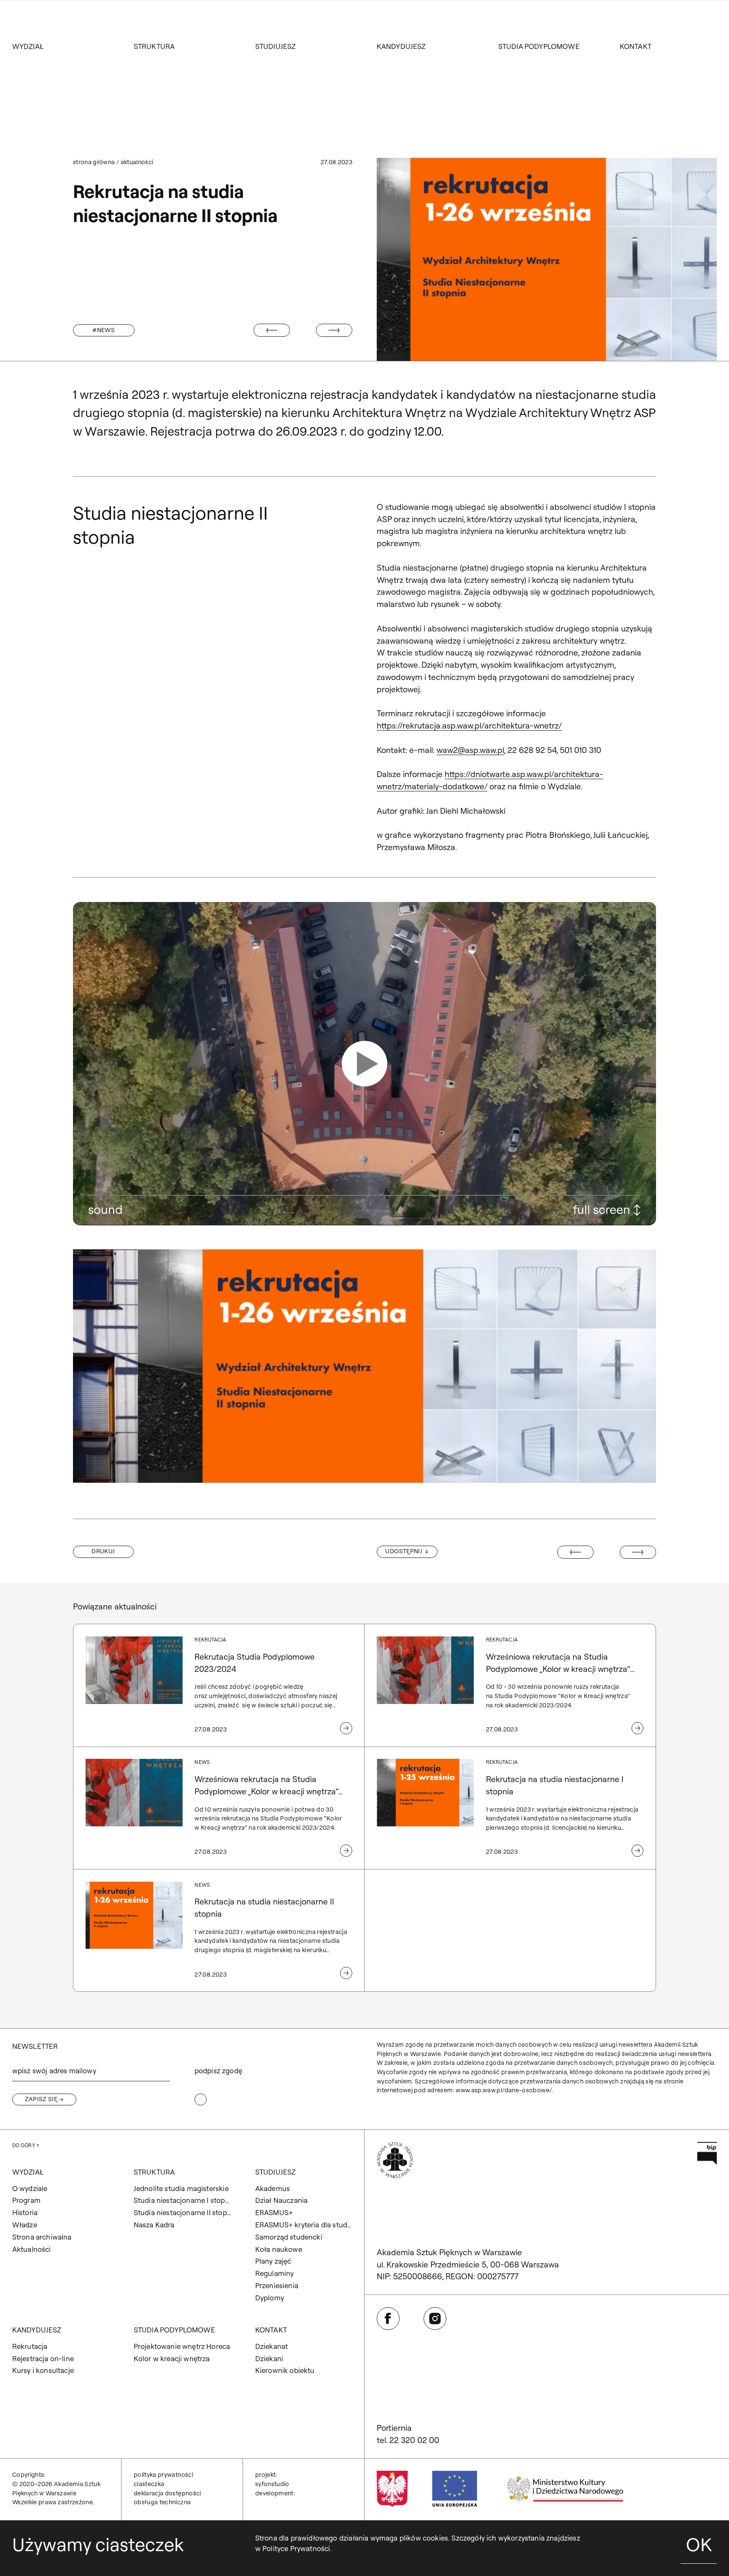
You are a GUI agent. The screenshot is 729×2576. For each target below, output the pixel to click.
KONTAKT (636, 46)
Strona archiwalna (42, 2237)
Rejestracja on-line (43, 2358)
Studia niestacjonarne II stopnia (182, 2212)
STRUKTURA (154, 46)
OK (699, 2544)
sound (105, 1209)
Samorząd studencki (289, 2237)
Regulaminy (275, 2273)
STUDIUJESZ (276, 46)
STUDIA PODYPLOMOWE (539, 46)
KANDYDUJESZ (401, 46)
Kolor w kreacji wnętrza (172, 2358)
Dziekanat (272, 2346)
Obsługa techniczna (162, 2502)
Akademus (273, 2188)
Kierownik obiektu (285, 2370)
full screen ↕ (607, 1209)
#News (104, 330)
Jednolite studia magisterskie (181, 2188)
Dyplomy (270, 2298)
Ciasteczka (149, 2484)
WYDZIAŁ (28, 46)
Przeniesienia (277, 2285)
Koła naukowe (279, 2249)
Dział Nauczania (282, 2200)
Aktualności (137, 162)
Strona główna (94, 162)
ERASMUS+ (274, 2212)
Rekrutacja (30, 2346)
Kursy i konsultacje (43, 2370)
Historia (25, 2212)
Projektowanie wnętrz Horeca (182, 2346)
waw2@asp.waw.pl (470, 750)
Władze (25, 2225)
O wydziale (30, 2188)
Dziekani (269, 2358)
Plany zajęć (273, 2261)
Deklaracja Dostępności (167, 2493)
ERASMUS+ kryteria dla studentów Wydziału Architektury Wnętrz (304, 2225)
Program (26, 2200)
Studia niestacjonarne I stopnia (182, 2200)
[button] (364, 1063)
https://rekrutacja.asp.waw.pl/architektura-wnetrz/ (469, 726)
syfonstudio (272, 2484)
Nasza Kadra (154, 2225)
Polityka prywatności (163, 2475)
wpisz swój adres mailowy (54, 2071)
